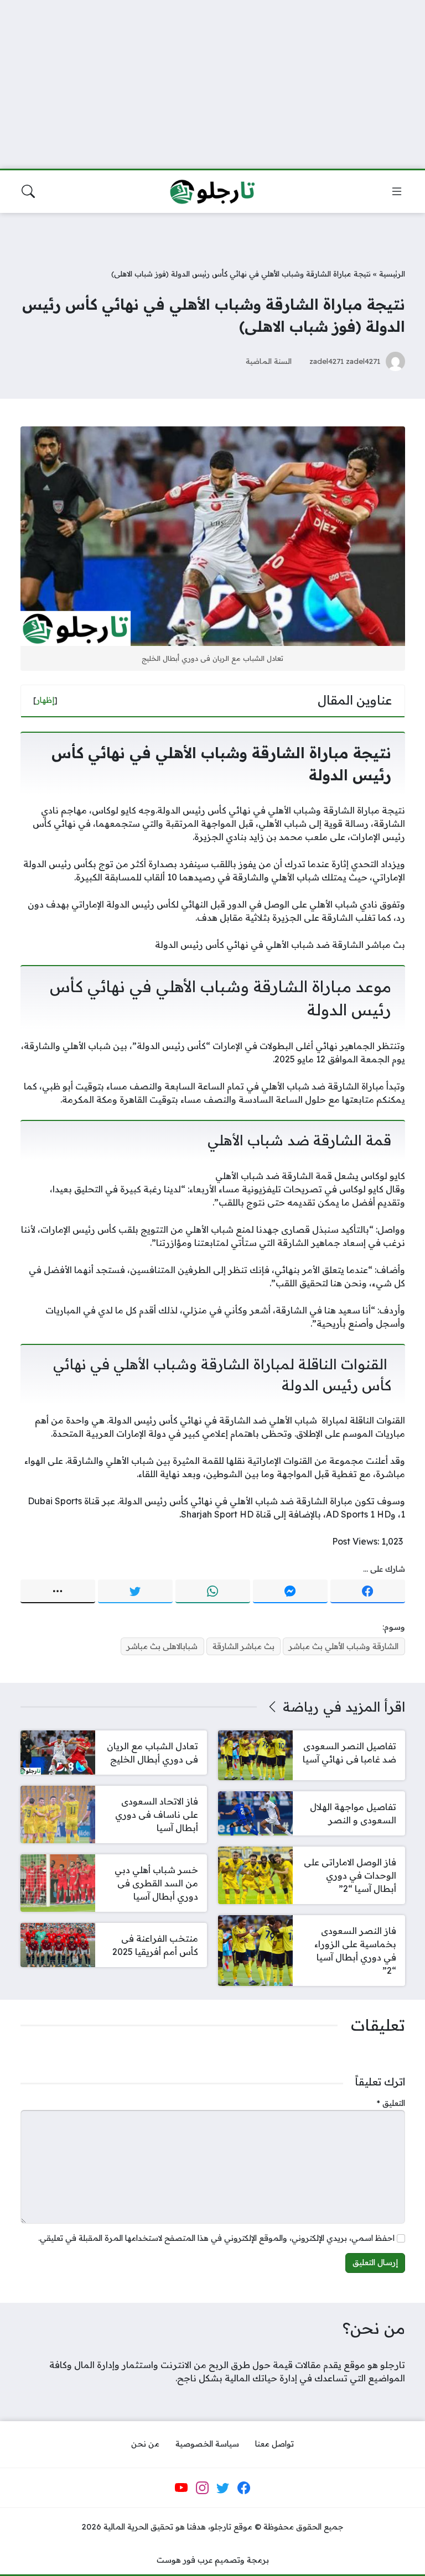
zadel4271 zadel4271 (345, 361)
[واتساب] (213, 1592)
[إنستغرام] (202, 2488)
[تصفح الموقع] (397, 191)
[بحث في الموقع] (28, 191)
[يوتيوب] (182, 2488)
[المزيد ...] (58, 1592)
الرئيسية (392, 273)
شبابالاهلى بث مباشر (162, 1646)
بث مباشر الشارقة (243, 1646)
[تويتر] (135, 1592)
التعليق (391, 2103)
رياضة (301, 1707)
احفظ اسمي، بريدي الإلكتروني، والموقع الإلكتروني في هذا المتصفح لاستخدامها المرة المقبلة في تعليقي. (216, 2238)
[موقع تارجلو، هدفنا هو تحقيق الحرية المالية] (212, 192)
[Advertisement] (212, 77)
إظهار (45, 700)
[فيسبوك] (368, 1592)
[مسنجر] (290, 1592)
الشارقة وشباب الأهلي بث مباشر (344, 1646)
